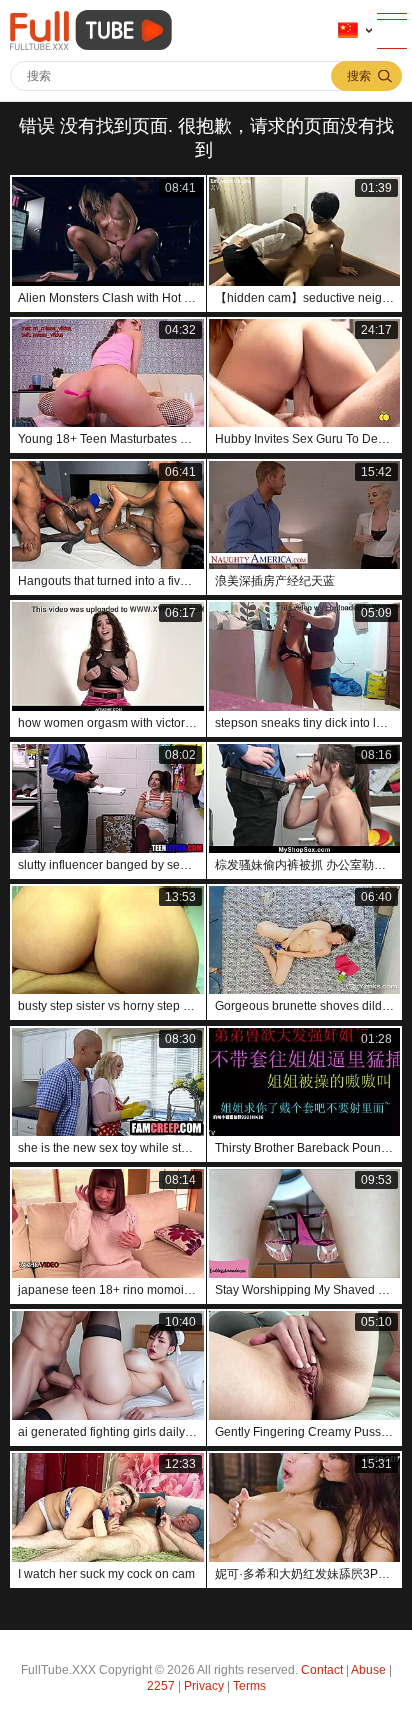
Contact (322, 1670)
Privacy (204, 1686)
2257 (161, 1686)
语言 (355, 31)
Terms (249, 1686)
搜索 (359, 76)
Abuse (368, 1670)
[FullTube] (94, 30)
